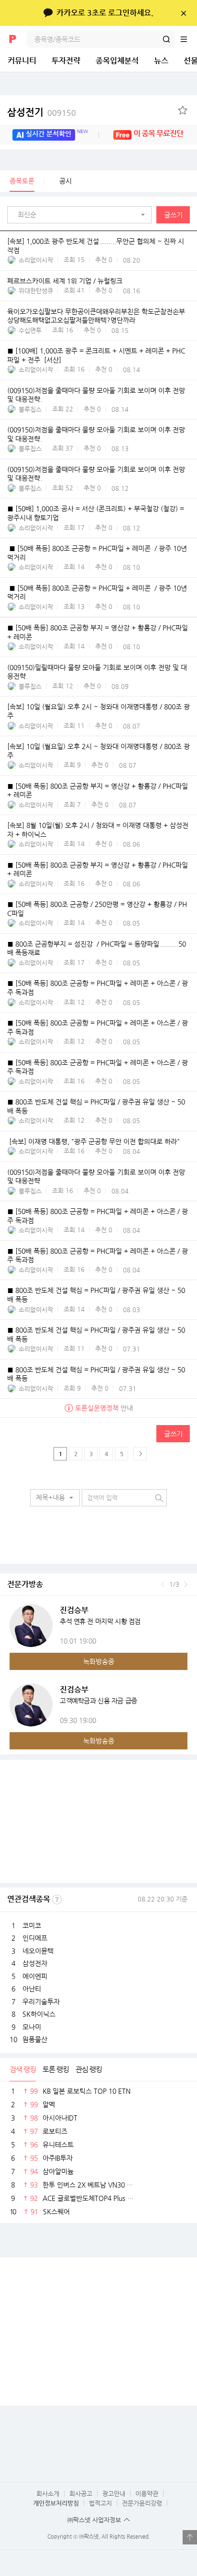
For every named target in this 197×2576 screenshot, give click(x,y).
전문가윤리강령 (142, 2503)
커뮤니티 (22, 61)
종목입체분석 (117, 61)
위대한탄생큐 (36, 291)
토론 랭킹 (56, 2069)
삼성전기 (42, 112)
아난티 (32, 1989)
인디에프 (35, 1938)
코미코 (32, 1925)
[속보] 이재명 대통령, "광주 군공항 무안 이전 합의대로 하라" (93, 1141)
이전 (163, 1584)
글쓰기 (173, 215)
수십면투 (30, 330)
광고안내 (114, 2493)
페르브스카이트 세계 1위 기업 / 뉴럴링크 (65, 281)
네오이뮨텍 (38, 1951)
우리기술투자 (41, 2001)
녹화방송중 (99, 1661)
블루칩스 (30, 409)
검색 (166, 39)
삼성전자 (35, 1963)
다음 (186, 1584)
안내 (104, 1408)
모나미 (32, 2027)
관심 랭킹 (89, 2069)
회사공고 (81, 2493)
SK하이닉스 (39, 2014)
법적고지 (100, 2503)
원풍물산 (35, 2039)
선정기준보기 (57, 1900)
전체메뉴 (188, 39)
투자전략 (66, 61)
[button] (82, 215)
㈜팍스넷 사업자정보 (94, 2520)
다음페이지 (140, 1454)
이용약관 (147, 2493)
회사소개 (48, 2493)
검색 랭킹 (23, 2069)
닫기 (183, 13)
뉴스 (161, 61)
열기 (190, 2537)
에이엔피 (35, 1976)
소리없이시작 (36, 260)
